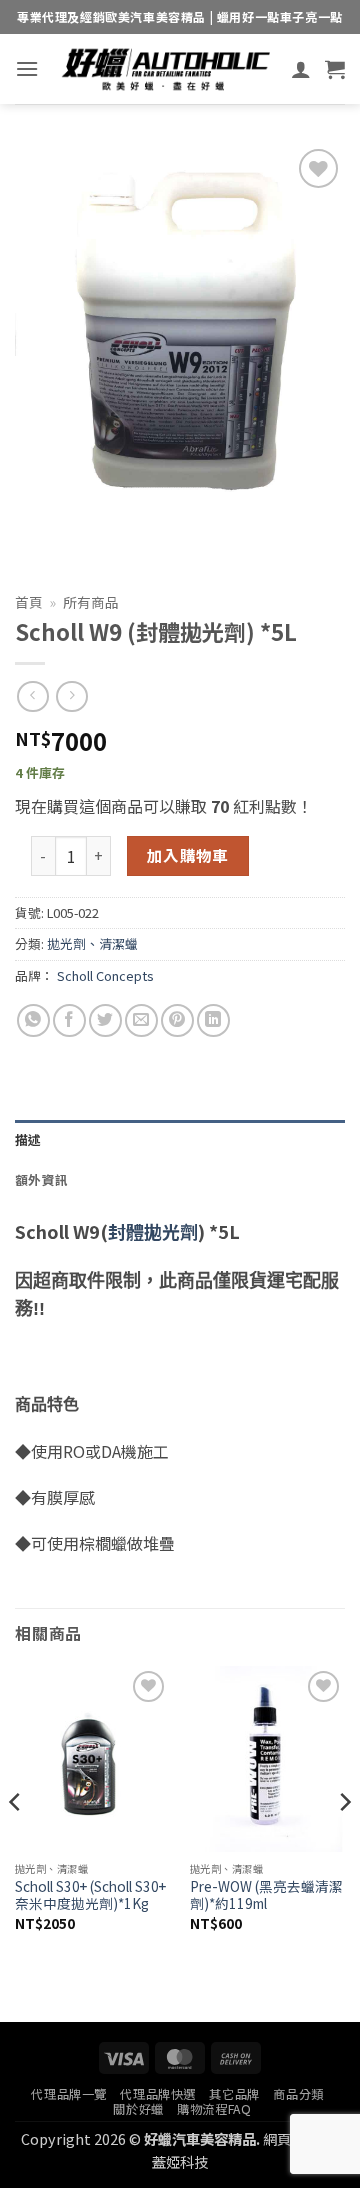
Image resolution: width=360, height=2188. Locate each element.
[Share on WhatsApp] (33, 1020)
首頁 (29, 602)
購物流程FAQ (214, 2109)
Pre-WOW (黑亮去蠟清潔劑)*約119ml (266, 1895)
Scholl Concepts (105, 975)
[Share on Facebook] (69, 1020)
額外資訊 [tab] (41, 1179)
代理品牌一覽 (69, 2094)
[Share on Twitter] (105, 1020)
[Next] (344, 1842)
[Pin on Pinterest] (177, 1020)
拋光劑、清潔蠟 (92, 943)
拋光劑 (171, 1231)
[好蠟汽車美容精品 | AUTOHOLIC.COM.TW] (165, 69)
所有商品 (91, 602)
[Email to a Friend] (141, 1020)
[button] (27, 68)
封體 (126, 1231)
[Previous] (16, 1842)
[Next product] (32, 696)
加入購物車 (188, 855)
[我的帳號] (301, 69)
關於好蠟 (138, 2109)
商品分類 (298, 2094)
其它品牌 (234, 2094)
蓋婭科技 (180, 2161)
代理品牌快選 (158, 2094)
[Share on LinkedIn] (213, 1020)
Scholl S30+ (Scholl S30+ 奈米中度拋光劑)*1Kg (90, 1895)
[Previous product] (71, 696)
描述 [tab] (28, 1139)
